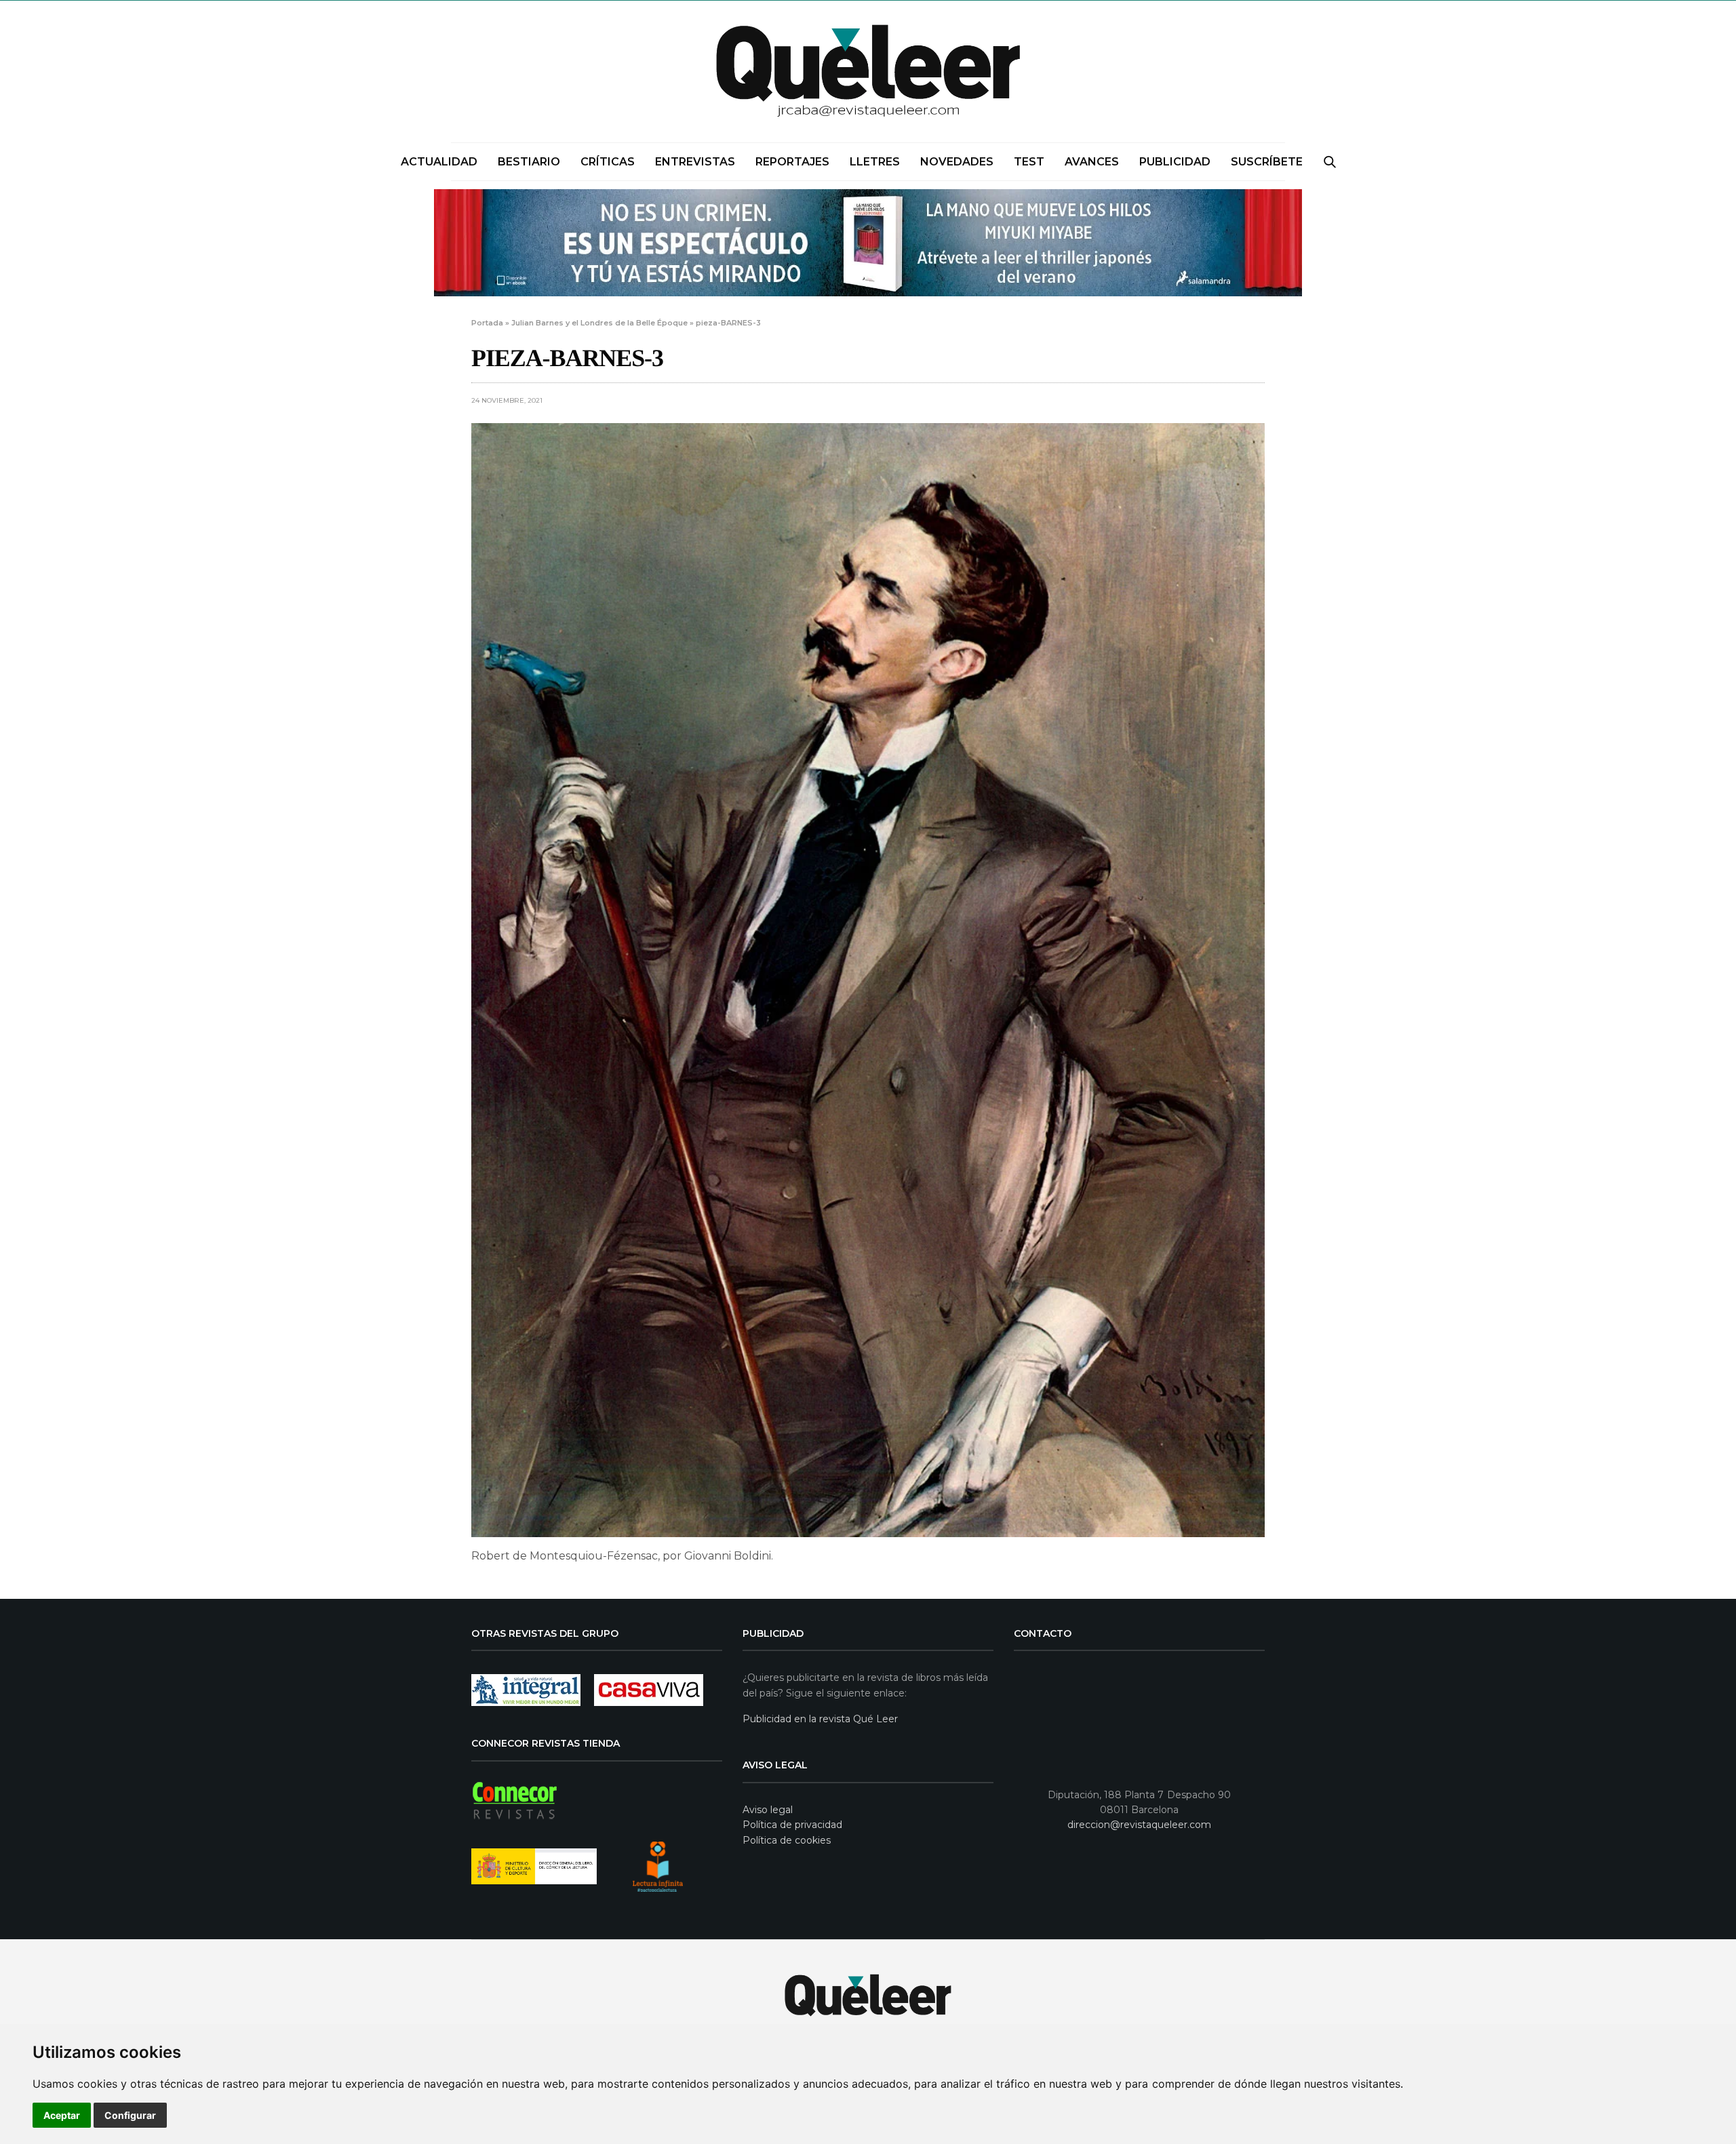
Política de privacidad (792, 1825)
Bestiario (529, 162)
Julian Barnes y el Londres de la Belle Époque (599, 323)
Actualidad (439, 162)
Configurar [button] (130, 2115)
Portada (487, 323)
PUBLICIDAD (1175, 162)
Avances (1092, 162)
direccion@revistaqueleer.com (1139, 1825)
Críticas (608, 162)
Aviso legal (768, 1810)
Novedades (957, 162)
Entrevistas (695, 162)
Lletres (875, 162)
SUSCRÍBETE (1267, 162)
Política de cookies (787, 1840)
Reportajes (792, 162)
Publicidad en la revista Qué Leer (820, 1719)
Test (1029, 162)
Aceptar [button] (62, 2115)
